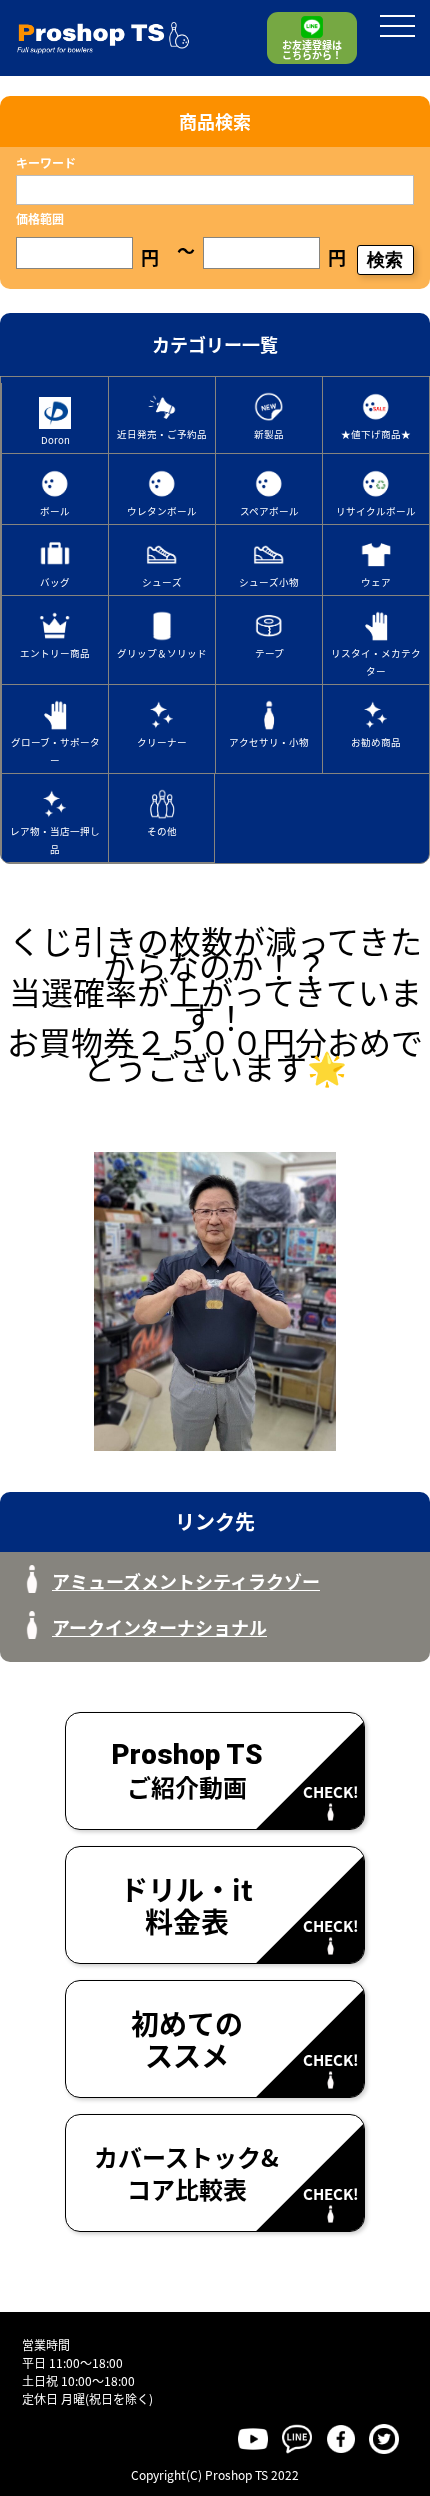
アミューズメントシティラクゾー (186, 1581)
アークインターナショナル (159, 1627)
